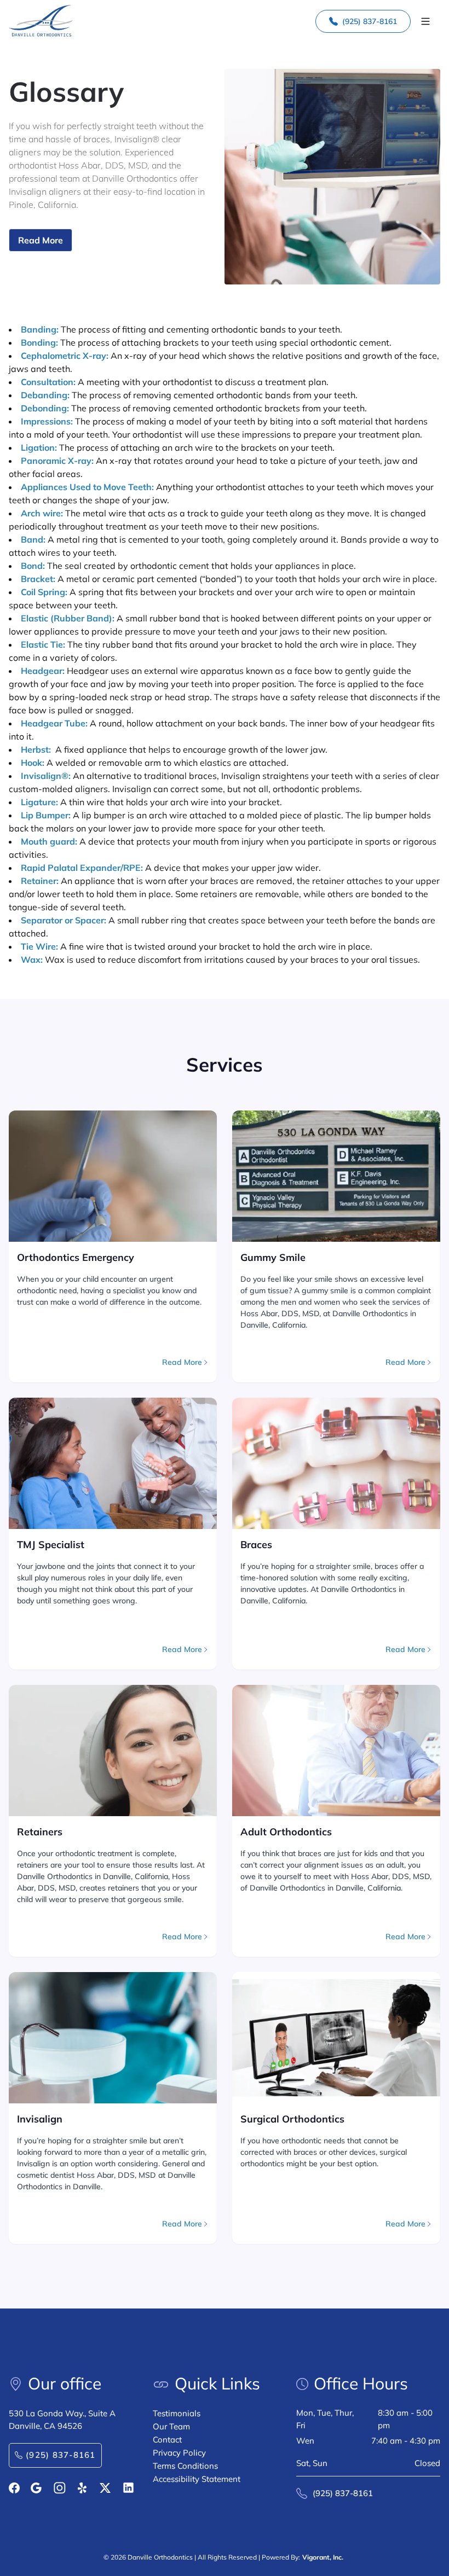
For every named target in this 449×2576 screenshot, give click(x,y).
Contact (167, 2440)
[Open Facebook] (14, 2488)
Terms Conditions (185, 2466)
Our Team (171, 2426)
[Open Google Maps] (36, 2488)
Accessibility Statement (197, 2479)
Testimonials (177, 2413)
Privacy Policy (179, 2453)
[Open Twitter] (105, 2488)
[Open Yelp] (83, 2488)
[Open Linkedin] (128, 2488)
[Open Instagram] (60, 2488)
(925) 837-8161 (370, 21)
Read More (41, 240)
